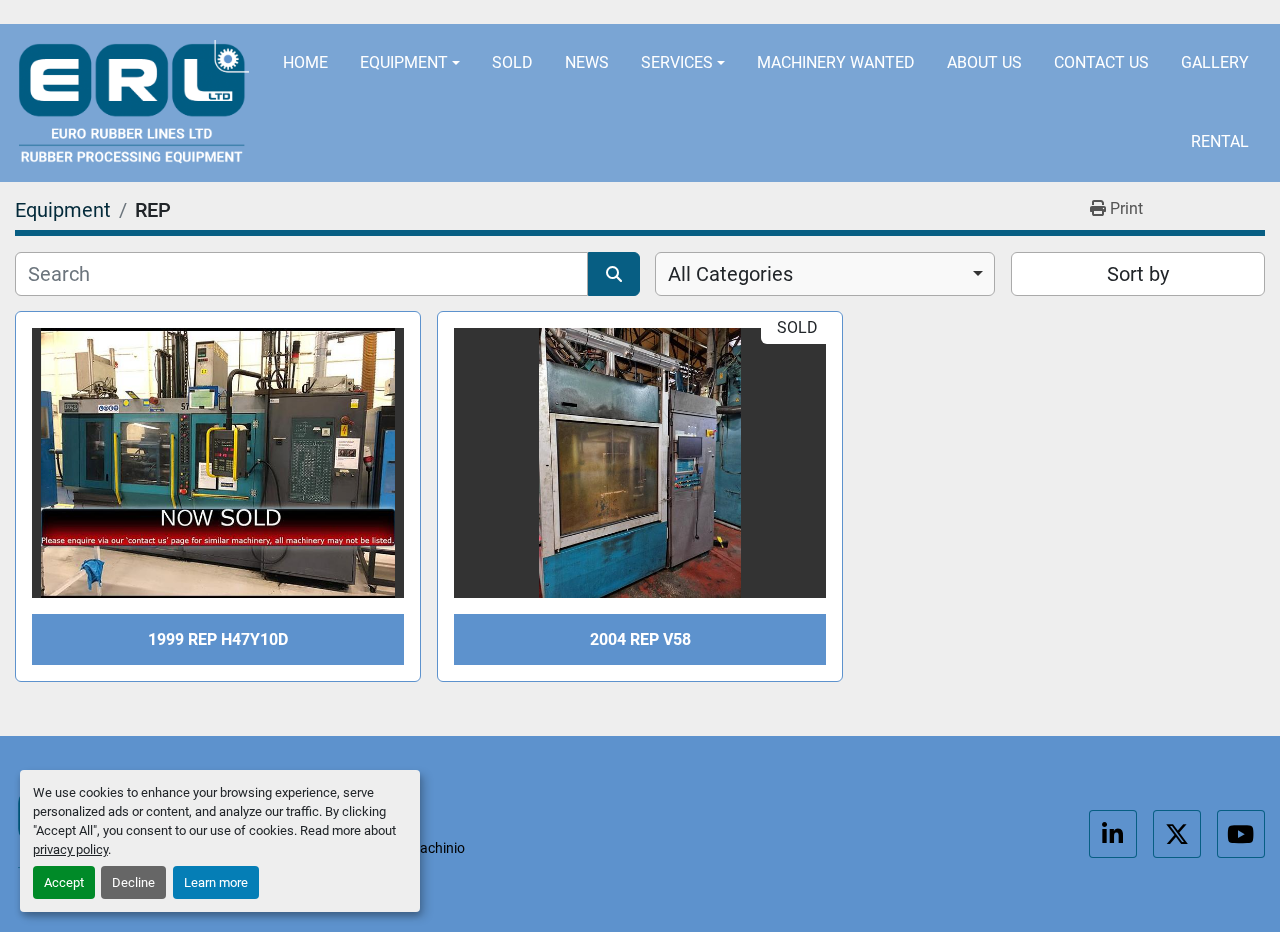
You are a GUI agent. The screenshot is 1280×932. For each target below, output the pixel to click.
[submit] (614, 274)
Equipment (404, 62)
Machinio (436, 848)
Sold (512, 62)
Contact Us (1101, 62)
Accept (64, 882)
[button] (410, 63)
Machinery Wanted (836, 62)
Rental (1220, 141)
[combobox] (825, 274)
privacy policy (70, 849)
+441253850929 (968, 12)
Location (542, 12)
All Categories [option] (730, 274)
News (587, 62)
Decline (133, 882)
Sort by (1138, 274)
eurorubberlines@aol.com (743, 12)
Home (305, 62)
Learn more (216, 882)
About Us (984, 62)
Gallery (1215, 62)
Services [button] (677, 62)
